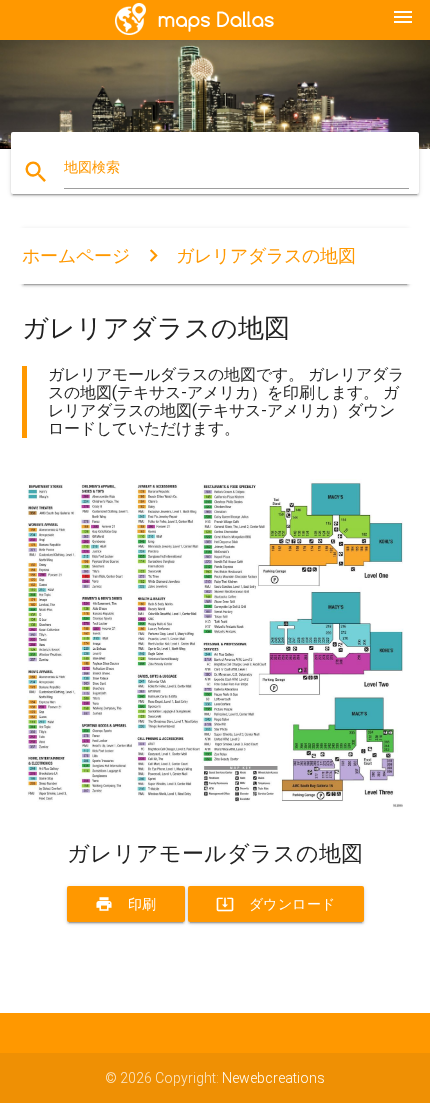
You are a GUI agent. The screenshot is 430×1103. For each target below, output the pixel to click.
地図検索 (92, 167)
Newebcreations (273, 1078)
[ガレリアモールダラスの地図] (215, 806)
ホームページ (76, 255)
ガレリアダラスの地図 (266, 255)
